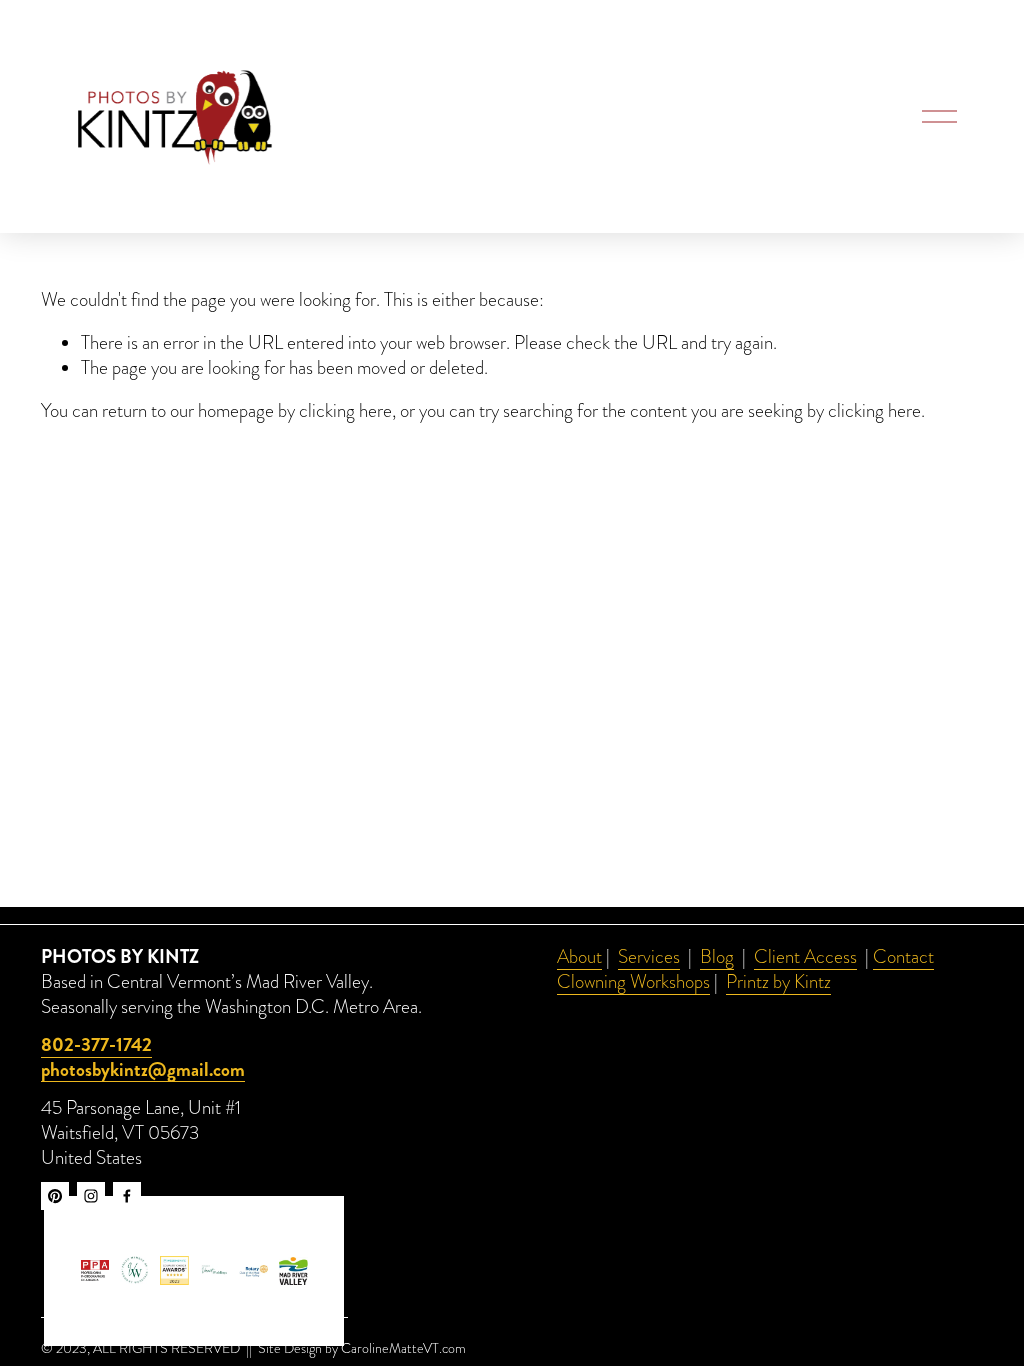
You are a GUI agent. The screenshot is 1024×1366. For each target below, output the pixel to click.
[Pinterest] (55, 1196)
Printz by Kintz (778, 982)
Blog (717, 957)
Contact (903, 957)
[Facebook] (127, 1196)
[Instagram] (91, 1196)
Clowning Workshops (633, 982)
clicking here (345, 411)
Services (649, 957)
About (579, 957)
